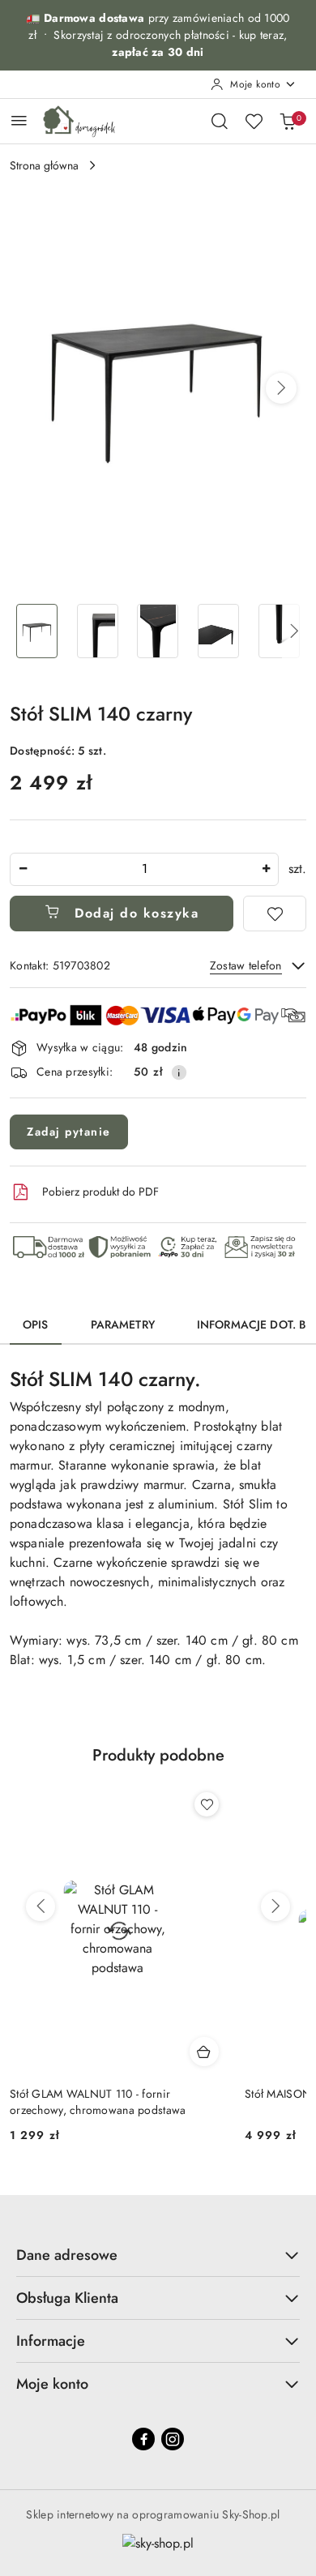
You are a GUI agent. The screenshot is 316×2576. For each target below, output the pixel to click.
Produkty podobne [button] (158, 1755)
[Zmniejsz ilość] (23, 869)
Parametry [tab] (123, 1324)
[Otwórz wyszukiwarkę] (220, 121)
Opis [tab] (36, 1324)
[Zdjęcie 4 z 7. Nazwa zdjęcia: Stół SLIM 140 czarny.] (218, 631)
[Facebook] (143, 2439)
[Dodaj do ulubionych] (275, 914)
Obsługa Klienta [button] (67, 2298)
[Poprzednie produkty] (41, 1906)
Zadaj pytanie (69, 1132)
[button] (281, 388)
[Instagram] (173, 2439)
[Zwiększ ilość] (266, 869)
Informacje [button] (51, 2341)
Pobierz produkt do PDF (100, 1192)
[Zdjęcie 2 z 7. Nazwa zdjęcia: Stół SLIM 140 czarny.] (98, 631)
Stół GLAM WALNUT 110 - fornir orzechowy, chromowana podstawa (98, 2102)
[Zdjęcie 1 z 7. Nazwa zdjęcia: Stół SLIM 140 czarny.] (37, 631)
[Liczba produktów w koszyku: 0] (288, 121)
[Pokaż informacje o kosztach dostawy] (179, 1072)
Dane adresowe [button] (67, 2255)
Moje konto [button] (52, 2384)
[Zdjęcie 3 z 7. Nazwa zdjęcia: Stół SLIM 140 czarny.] (158, 631)
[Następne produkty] (275, 1906)
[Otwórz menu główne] (19, 120)
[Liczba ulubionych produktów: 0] (254, 121)
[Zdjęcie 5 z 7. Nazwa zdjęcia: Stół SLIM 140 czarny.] (279, 631)
